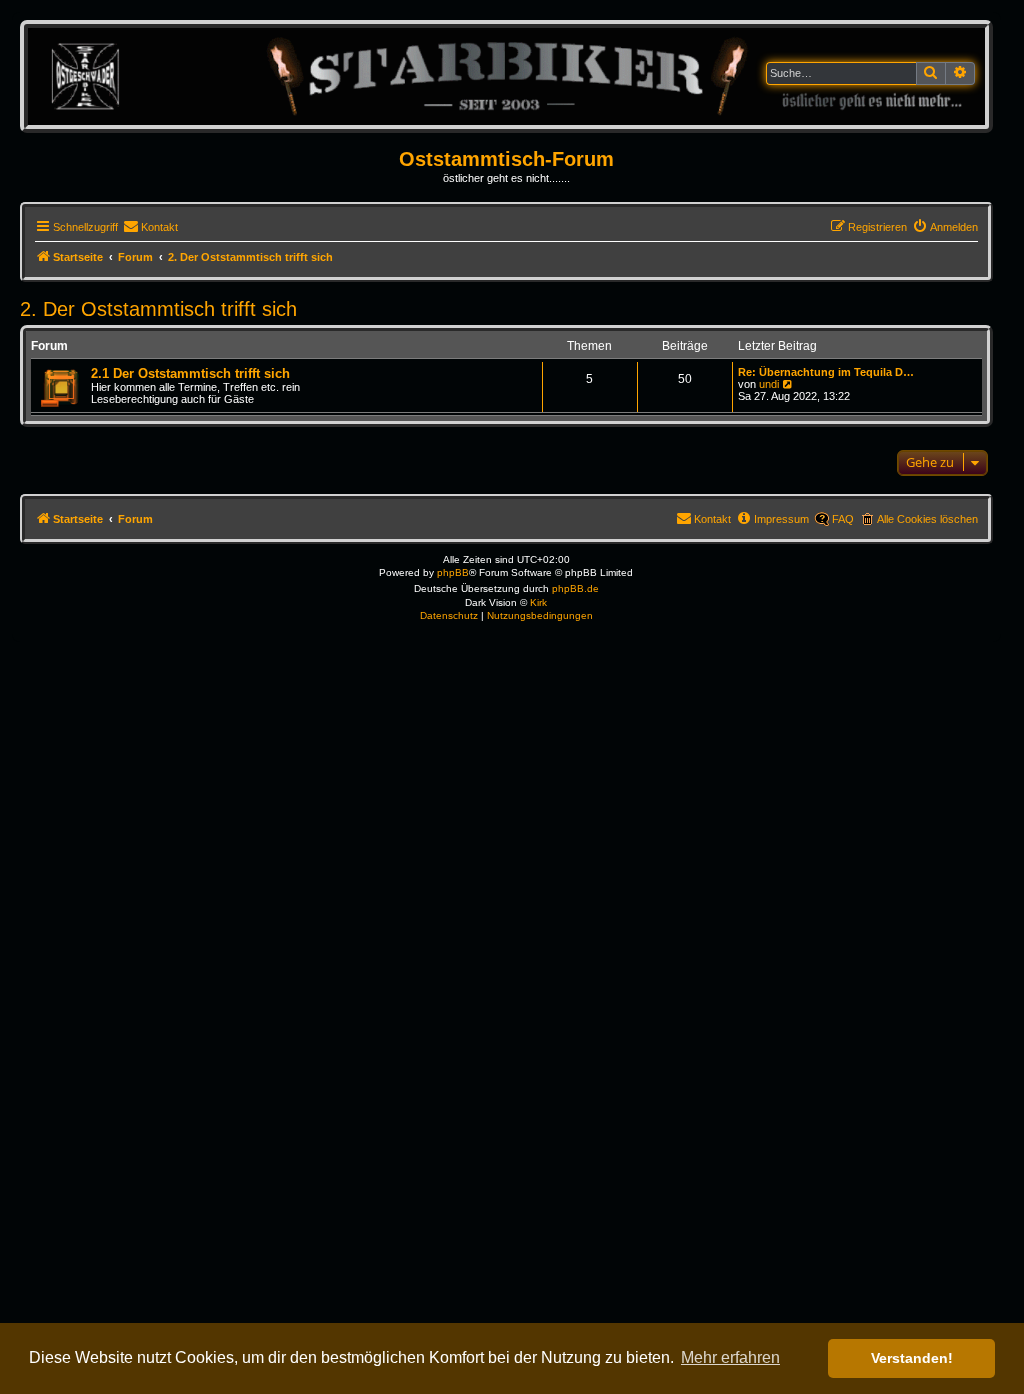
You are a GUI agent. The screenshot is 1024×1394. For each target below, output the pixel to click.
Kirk (538, 602)
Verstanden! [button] (912, 1358)
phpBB (453, 572)
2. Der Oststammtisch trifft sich (158, 309)
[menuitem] (150, 227)
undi (769, 384)
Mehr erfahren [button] (730, 1357)
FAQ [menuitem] (843, 519)
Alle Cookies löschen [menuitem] (927, 519)
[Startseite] (506, 75)
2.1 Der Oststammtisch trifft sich (190, 373)
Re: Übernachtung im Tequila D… (826, 372)
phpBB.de (575, 588)
